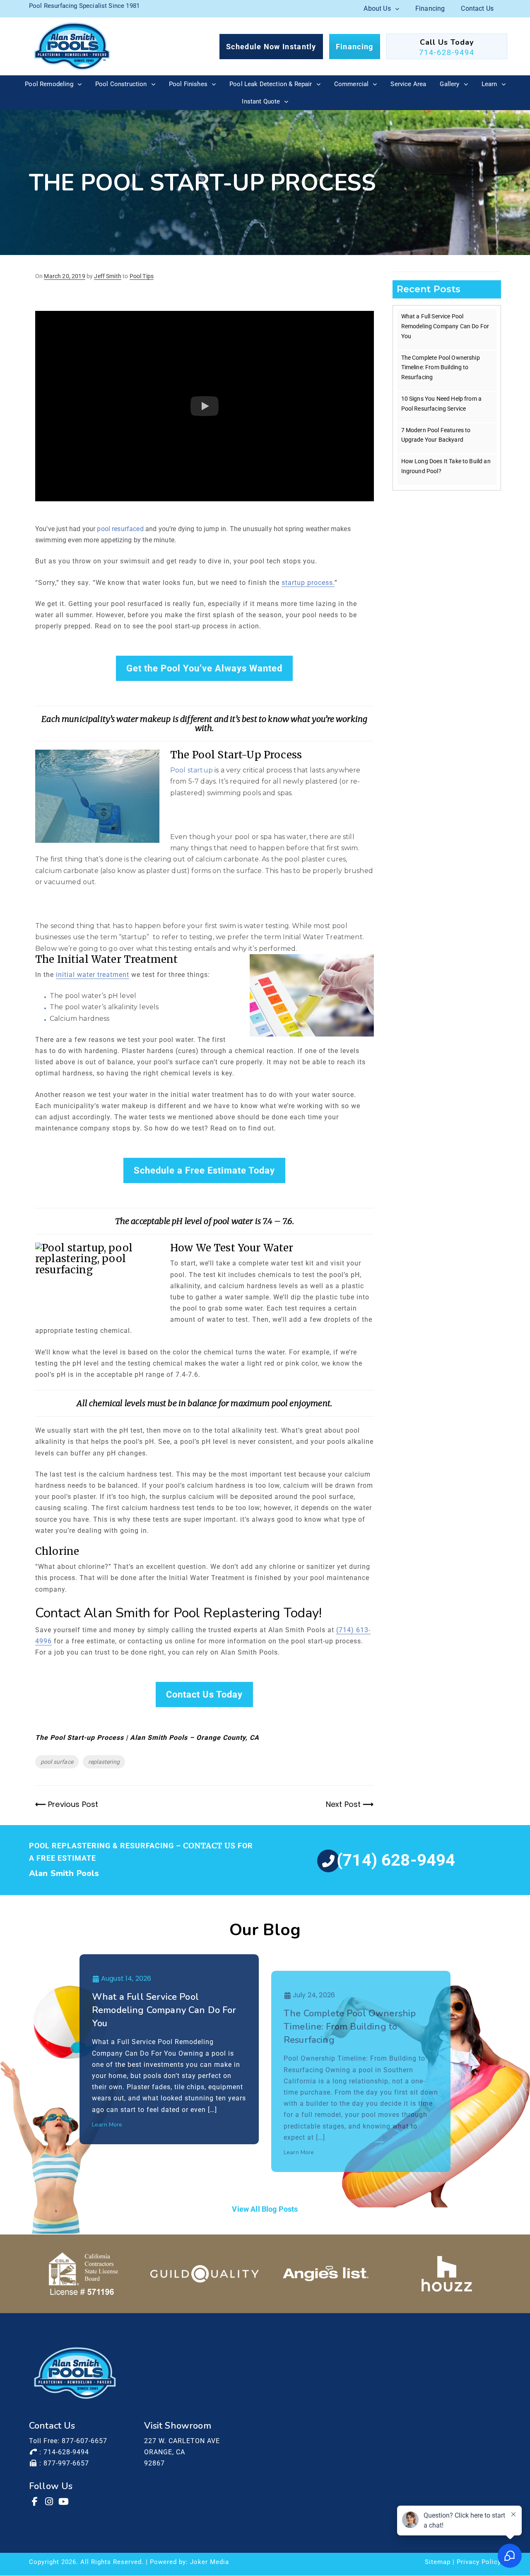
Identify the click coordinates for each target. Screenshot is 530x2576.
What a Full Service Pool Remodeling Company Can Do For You (445, 326)
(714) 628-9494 (396, 1860)
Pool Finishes (188, 84)
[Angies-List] (326, 2274)
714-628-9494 (447, 52)
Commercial (352, 84)
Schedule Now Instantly (271, 47)
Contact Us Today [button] (204, 1694)
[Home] (72, 46)
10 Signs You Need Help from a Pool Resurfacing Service (442, 404)
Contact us (209, 1846)
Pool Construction (121, 84)
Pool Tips (142, 276)
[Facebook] (35, 2501)
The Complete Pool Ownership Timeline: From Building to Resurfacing (441, 368)
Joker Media (210, 2562)
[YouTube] (64, 2501)
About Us (377, 8)
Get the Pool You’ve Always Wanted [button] (204, 668)
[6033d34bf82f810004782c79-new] (205, 2274)
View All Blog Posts (265, 2209)
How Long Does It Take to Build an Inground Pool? (446, 466)
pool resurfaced (120, 529)
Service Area (408, 84)
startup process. (308, 583)
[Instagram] (50, 2501)
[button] (205, 406)
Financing (430, 8)
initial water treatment (93, 975)
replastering (104, 1762)
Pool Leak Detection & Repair (271, 84)
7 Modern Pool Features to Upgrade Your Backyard (436, 435)
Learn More (107, 2125)
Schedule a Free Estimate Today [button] (204, 1170)
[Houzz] (447, 2274)
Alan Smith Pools (64, 1873)
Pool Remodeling (49, 84)
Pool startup (192, 770)
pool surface (57, 1762)
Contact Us (477, 8)
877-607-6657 (84, 2441)
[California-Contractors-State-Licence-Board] (83, 2274)
